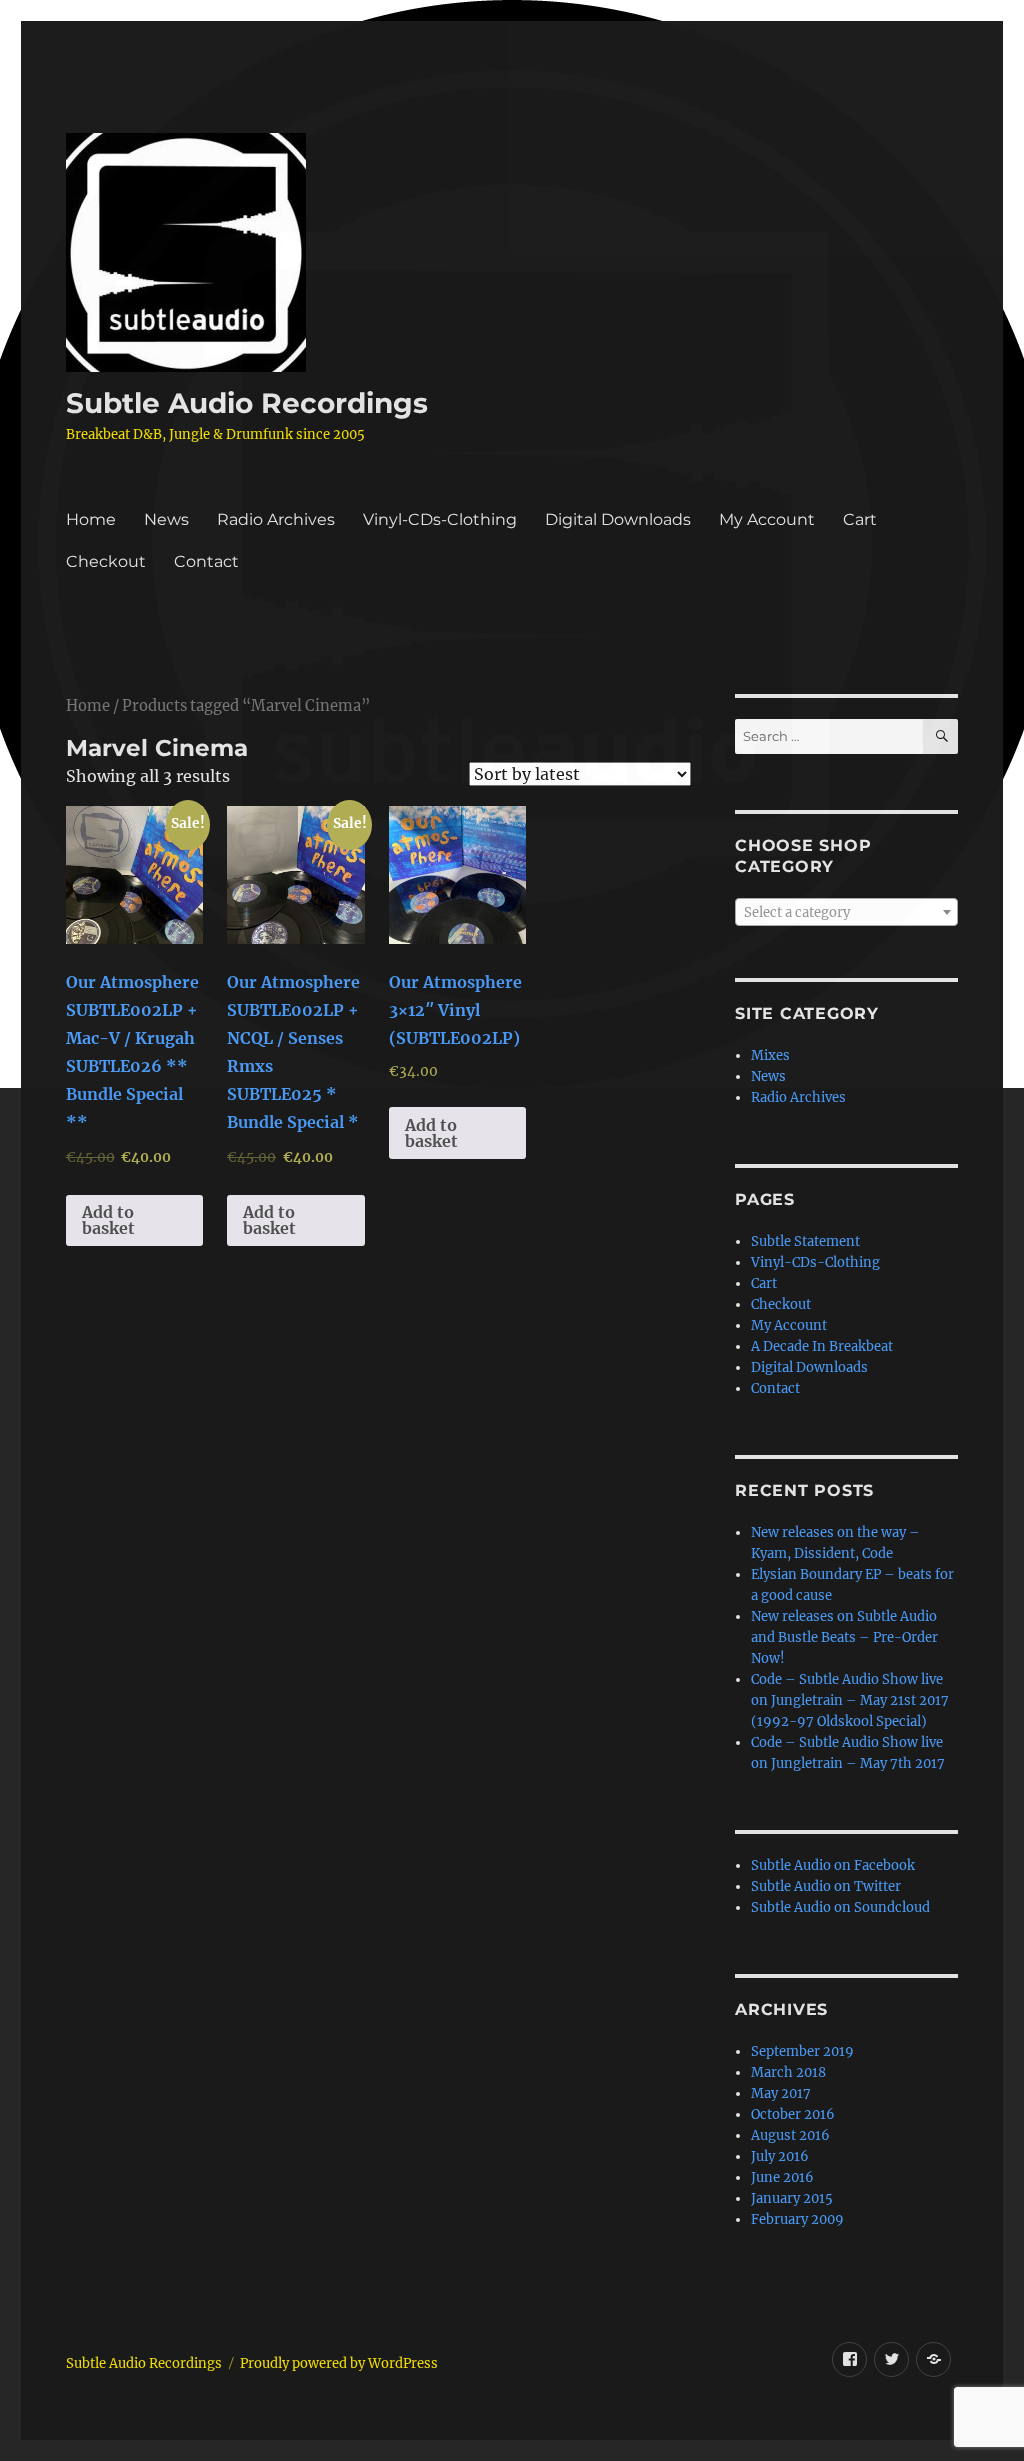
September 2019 (802, 2051)
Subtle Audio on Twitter (826, 1886)
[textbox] (846, 913)
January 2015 (792, 2198)
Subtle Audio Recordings (247, 403)
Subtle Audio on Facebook (833, 1865)
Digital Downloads (618, 519)
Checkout (106, 561)
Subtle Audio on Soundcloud (840, 1907)
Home (91, 519)
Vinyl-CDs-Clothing (440, 519)
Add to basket (108, 1220)
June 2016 (782, 2177)
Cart (860, 519)
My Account (767, 519)
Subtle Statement (805, 1241)
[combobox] (846, 912)
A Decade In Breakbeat (822, 1346)
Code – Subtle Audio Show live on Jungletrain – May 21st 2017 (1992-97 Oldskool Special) (850, 1700)
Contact (206, 561)
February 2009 (797, 2219)
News (166, 519)
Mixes (770, 1055)
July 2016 (780, 2156)
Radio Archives (276, 519)
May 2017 (781, 2093)
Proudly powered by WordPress (339, 2363)
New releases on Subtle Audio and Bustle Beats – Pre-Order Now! (844, 1637)
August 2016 (790, 2135)
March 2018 (788, 2072)
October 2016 (793, 2114)
